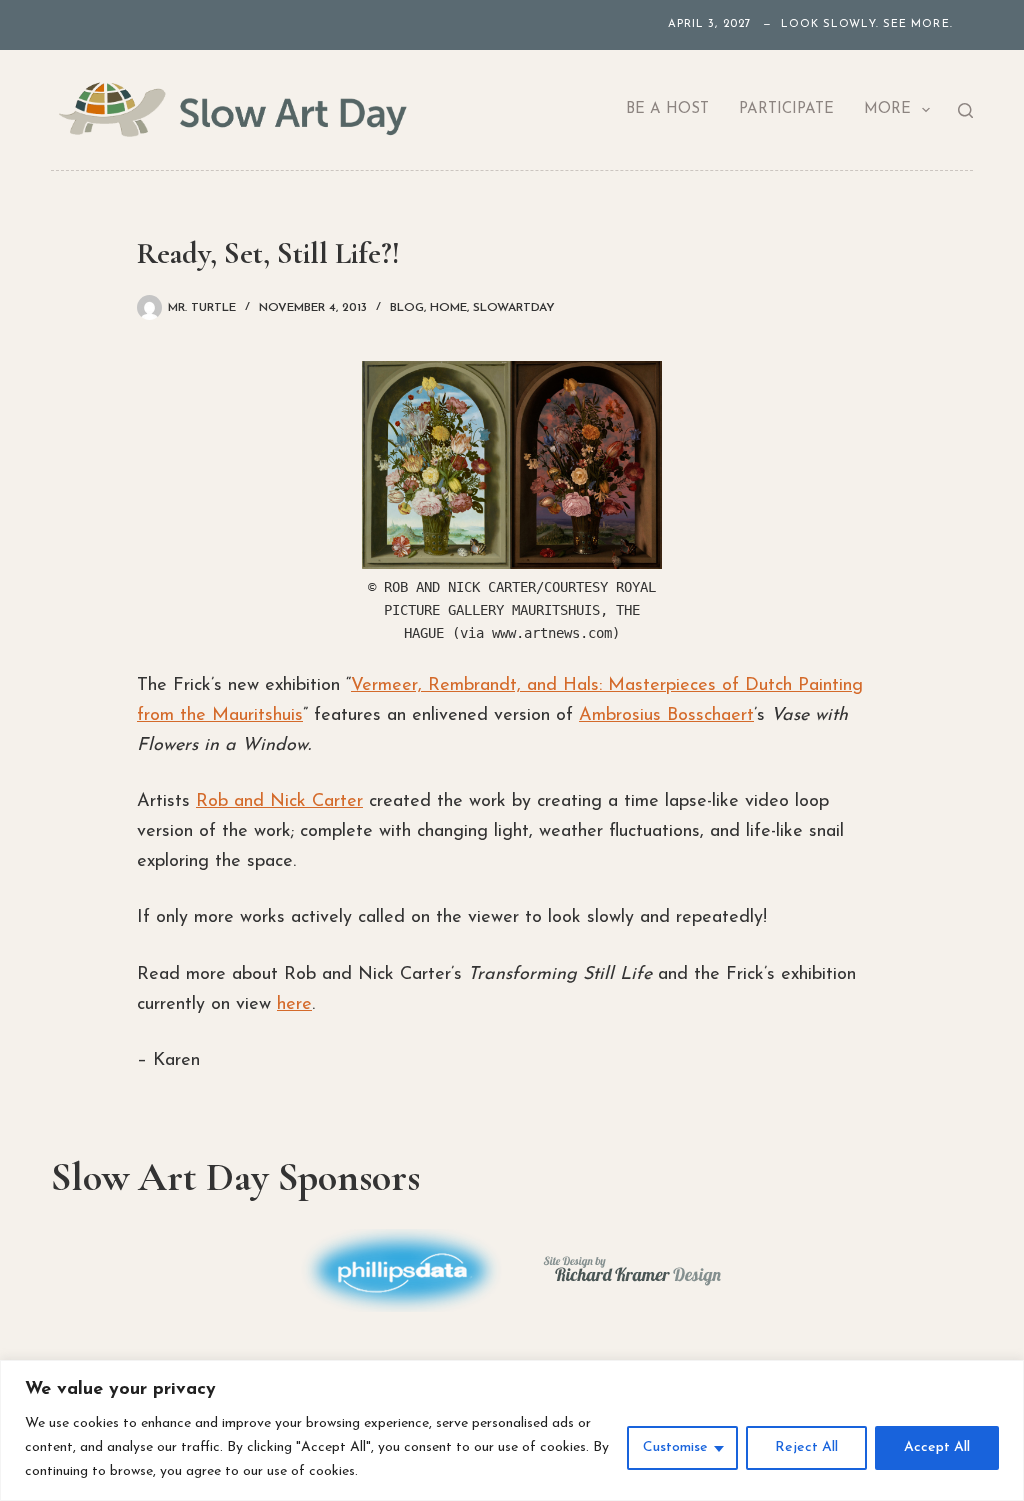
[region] (512, 1430)
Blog (407, 308)
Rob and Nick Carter (279, 802)
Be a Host (667, 109)
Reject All (806, 1447)
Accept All (937, 1447)
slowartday (514, 308)
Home (448, 308)
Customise (675, 1447)
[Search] (965, 110)
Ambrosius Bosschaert (666, 716)
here (294, 1005)
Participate (786, 109)
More (887, 109)
